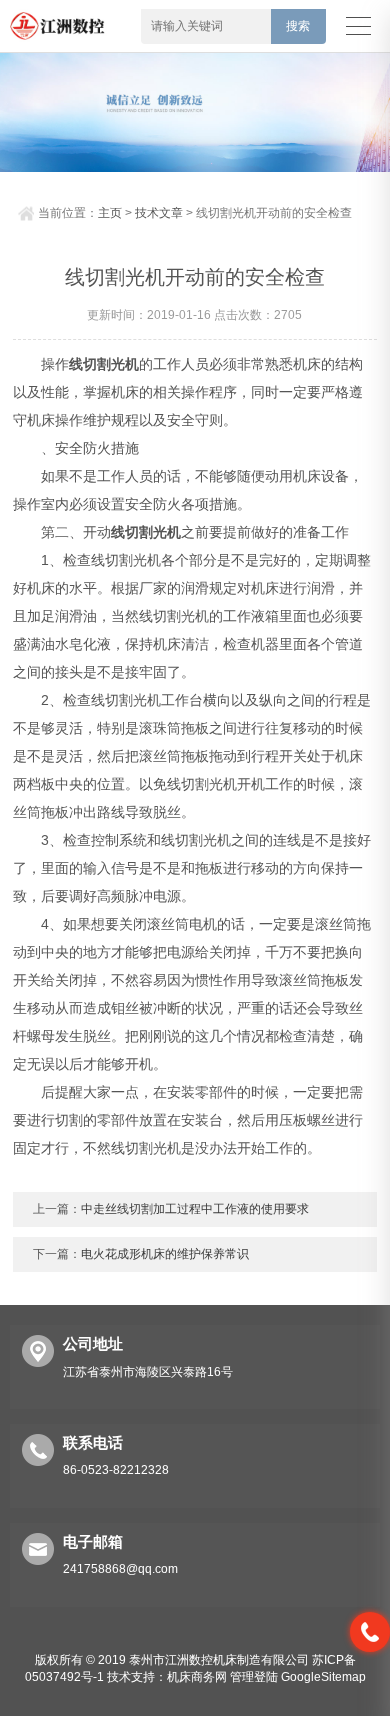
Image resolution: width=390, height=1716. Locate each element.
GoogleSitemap (323, 1677)
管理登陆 (254, 1677)
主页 (110, 213)
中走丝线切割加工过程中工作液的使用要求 (195, 1209)
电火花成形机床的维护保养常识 (165, 1254)
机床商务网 (197, 1677)
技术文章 (159, 213)
